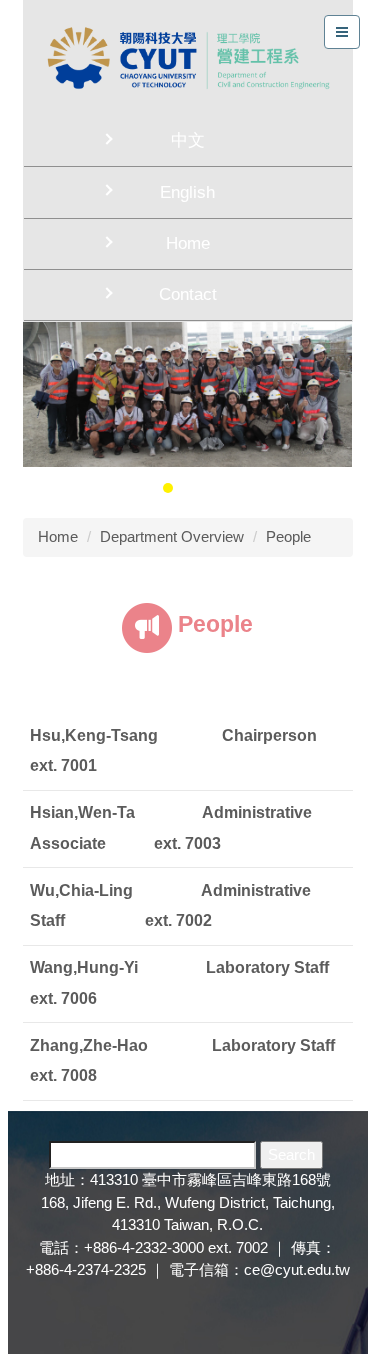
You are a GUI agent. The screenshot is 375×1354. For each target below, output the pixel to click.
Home (188, 243)
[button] (48, 408)
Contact (188, 294)
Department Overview (172, 536)
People (288, 536)
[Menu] (342, 32)
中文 (188, 140)
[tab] (148, 488)
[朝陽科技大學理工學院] (188, 57)
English (187, 192)
